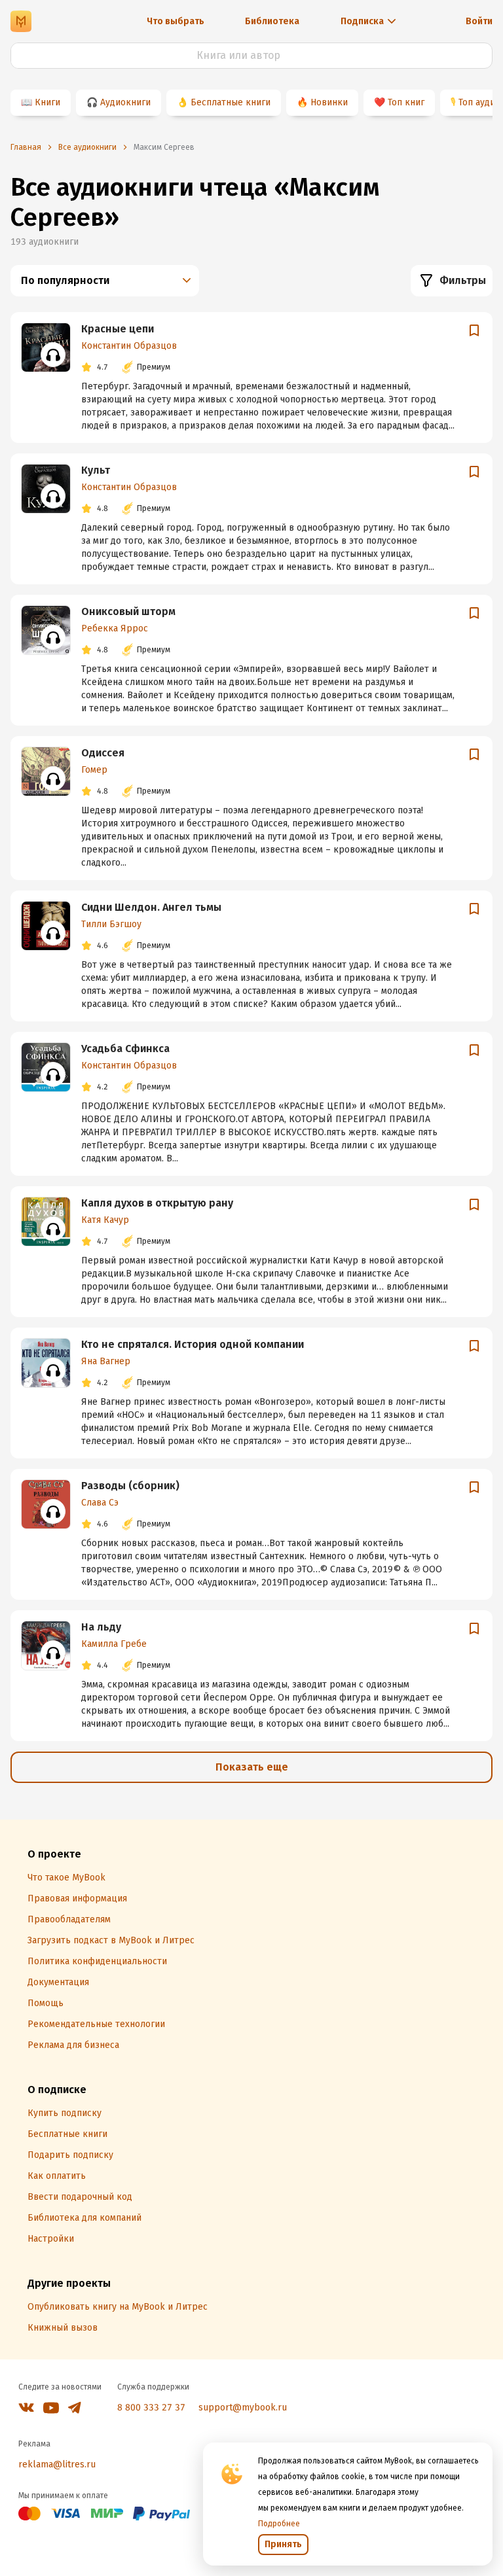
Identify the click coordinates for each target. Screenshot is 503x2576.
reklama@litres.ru (57, 2464)
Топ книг (406, 102)
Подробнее (279, 2524)
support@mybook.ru (243, 2408)
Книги (47, 102)
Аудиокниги (125, 102)
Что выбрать (176, 21)
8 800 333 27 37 (151, 2408)
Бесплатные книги (231, 102)
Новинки (329, 102)
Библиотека (272, 21)
